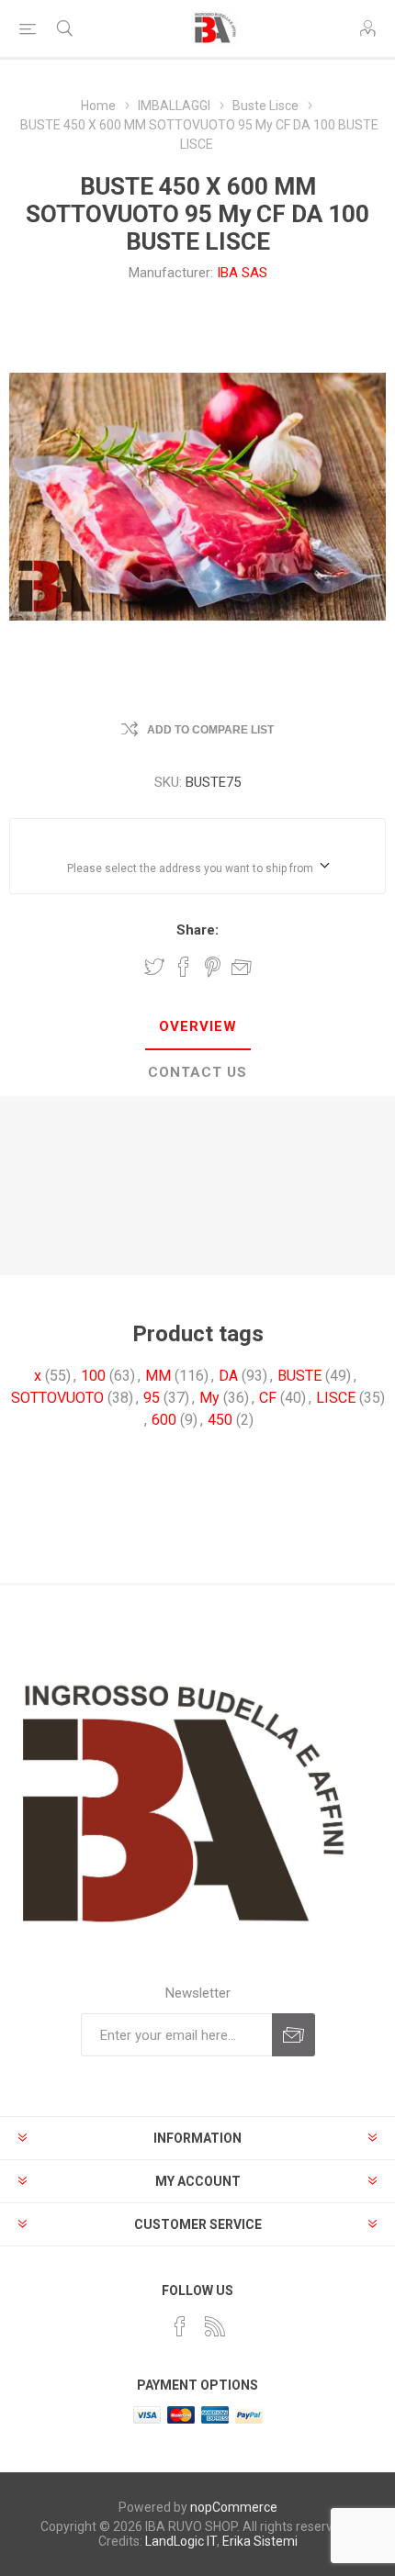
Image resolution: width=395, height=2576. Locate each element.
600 (164, 1420)
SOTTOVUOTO (57, 1398)
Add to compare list (210, 730)
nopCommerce (234, 2507)
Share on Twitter (154, 967)
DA (228, 1376)
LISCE (336, 1398)
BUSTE (299, 1376)
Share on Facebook (184, 967)
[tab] (197, 1027)
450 (220, 1420)
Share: (197, 930)
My (209, 1398)
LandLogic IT (181, 2541)
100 (93, 1376)
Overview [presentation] (198, 1026)
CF (268, 1398)
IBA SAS (242, 273)
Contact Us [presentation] (197, 1072)
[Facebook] (180, 2326)
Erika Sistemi (260, 2541)
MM (158, 1376)
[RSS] (215, 2326)
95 (152, 1398)
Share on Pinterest (213, 967)
